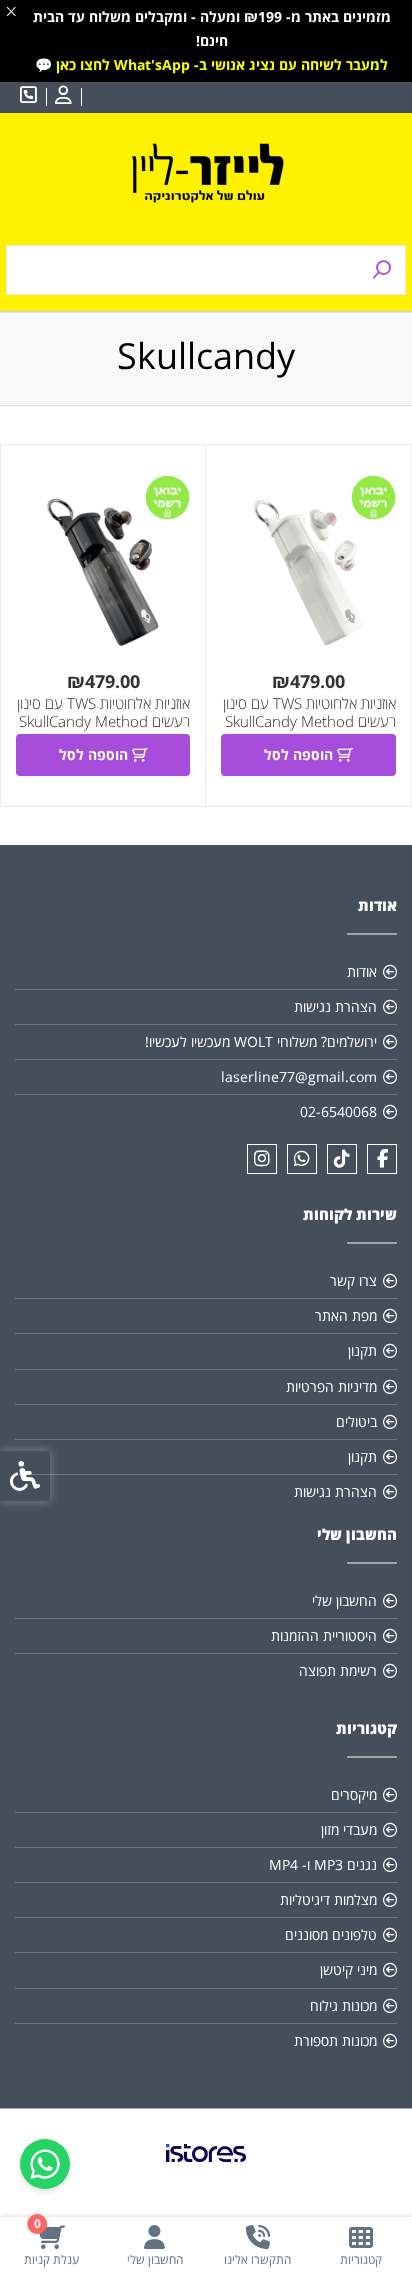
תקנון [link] (362, 1350)
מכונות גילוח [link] (343, 2005)
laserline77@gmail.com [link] (299, 1076)
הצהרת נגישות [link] (335, 1006)
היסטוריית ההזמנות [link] (324, 1635)
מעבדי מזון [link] (349, 1829)
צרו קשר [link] (353, 1280)
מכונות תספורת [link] (335, 2040)
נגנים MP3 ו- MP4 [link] (323, 1864)
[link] (360, 2245)
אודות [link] (362, 971)
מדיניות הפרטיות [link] (331, 1386)
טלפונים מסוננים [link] (331, 1934)
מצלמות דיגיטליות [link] (328, 1899)
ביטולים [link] (356, 1421)
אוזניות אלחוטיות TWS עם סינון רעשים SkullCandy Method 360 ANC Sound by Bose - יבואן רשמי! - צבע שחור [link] (103, 730)
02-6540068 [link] (338, 1111)
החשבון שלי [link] (344, 1600)
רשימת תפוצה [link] (338, 1670)
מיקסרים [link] (354, 1794)
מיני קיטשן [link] (348, 1969)
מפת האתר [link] (346, 1315)
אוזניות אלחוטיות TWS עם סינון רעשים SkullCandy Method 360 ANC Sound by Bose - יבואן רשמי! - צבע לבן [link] (309, 730)
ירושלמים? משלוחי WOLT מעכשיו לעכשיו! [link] (261, 1041)
